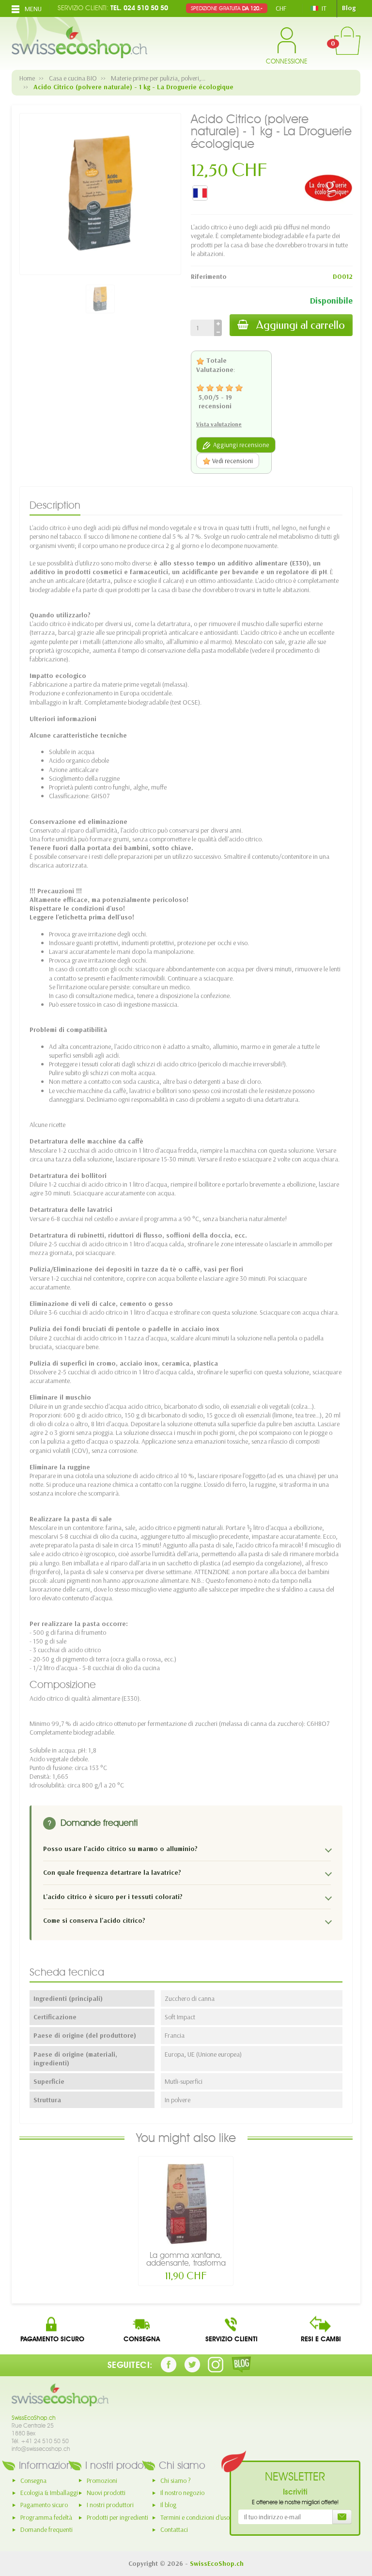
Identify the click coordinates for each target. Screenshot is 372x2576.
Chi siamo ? (176, 2480)
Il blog (168, 2505)
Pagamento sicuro (44, 2505)
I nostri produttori (110, 2505)
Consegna (33, 2480)
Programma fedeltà (46, 2517)
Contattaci (174, 2529)
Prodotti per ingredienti (117, 2517)
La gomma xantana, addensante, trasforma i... (186, 2263)
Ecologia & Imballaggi (49, 2493)
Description (55, 505)
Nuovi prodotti (106, 2493)
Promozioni (102, 2480)
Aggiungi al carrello (301, 325)
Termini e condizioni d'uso (195, 2517)
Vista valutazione (219, 424)
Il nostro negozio (182, 2493)
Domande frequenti (46, 2529)
